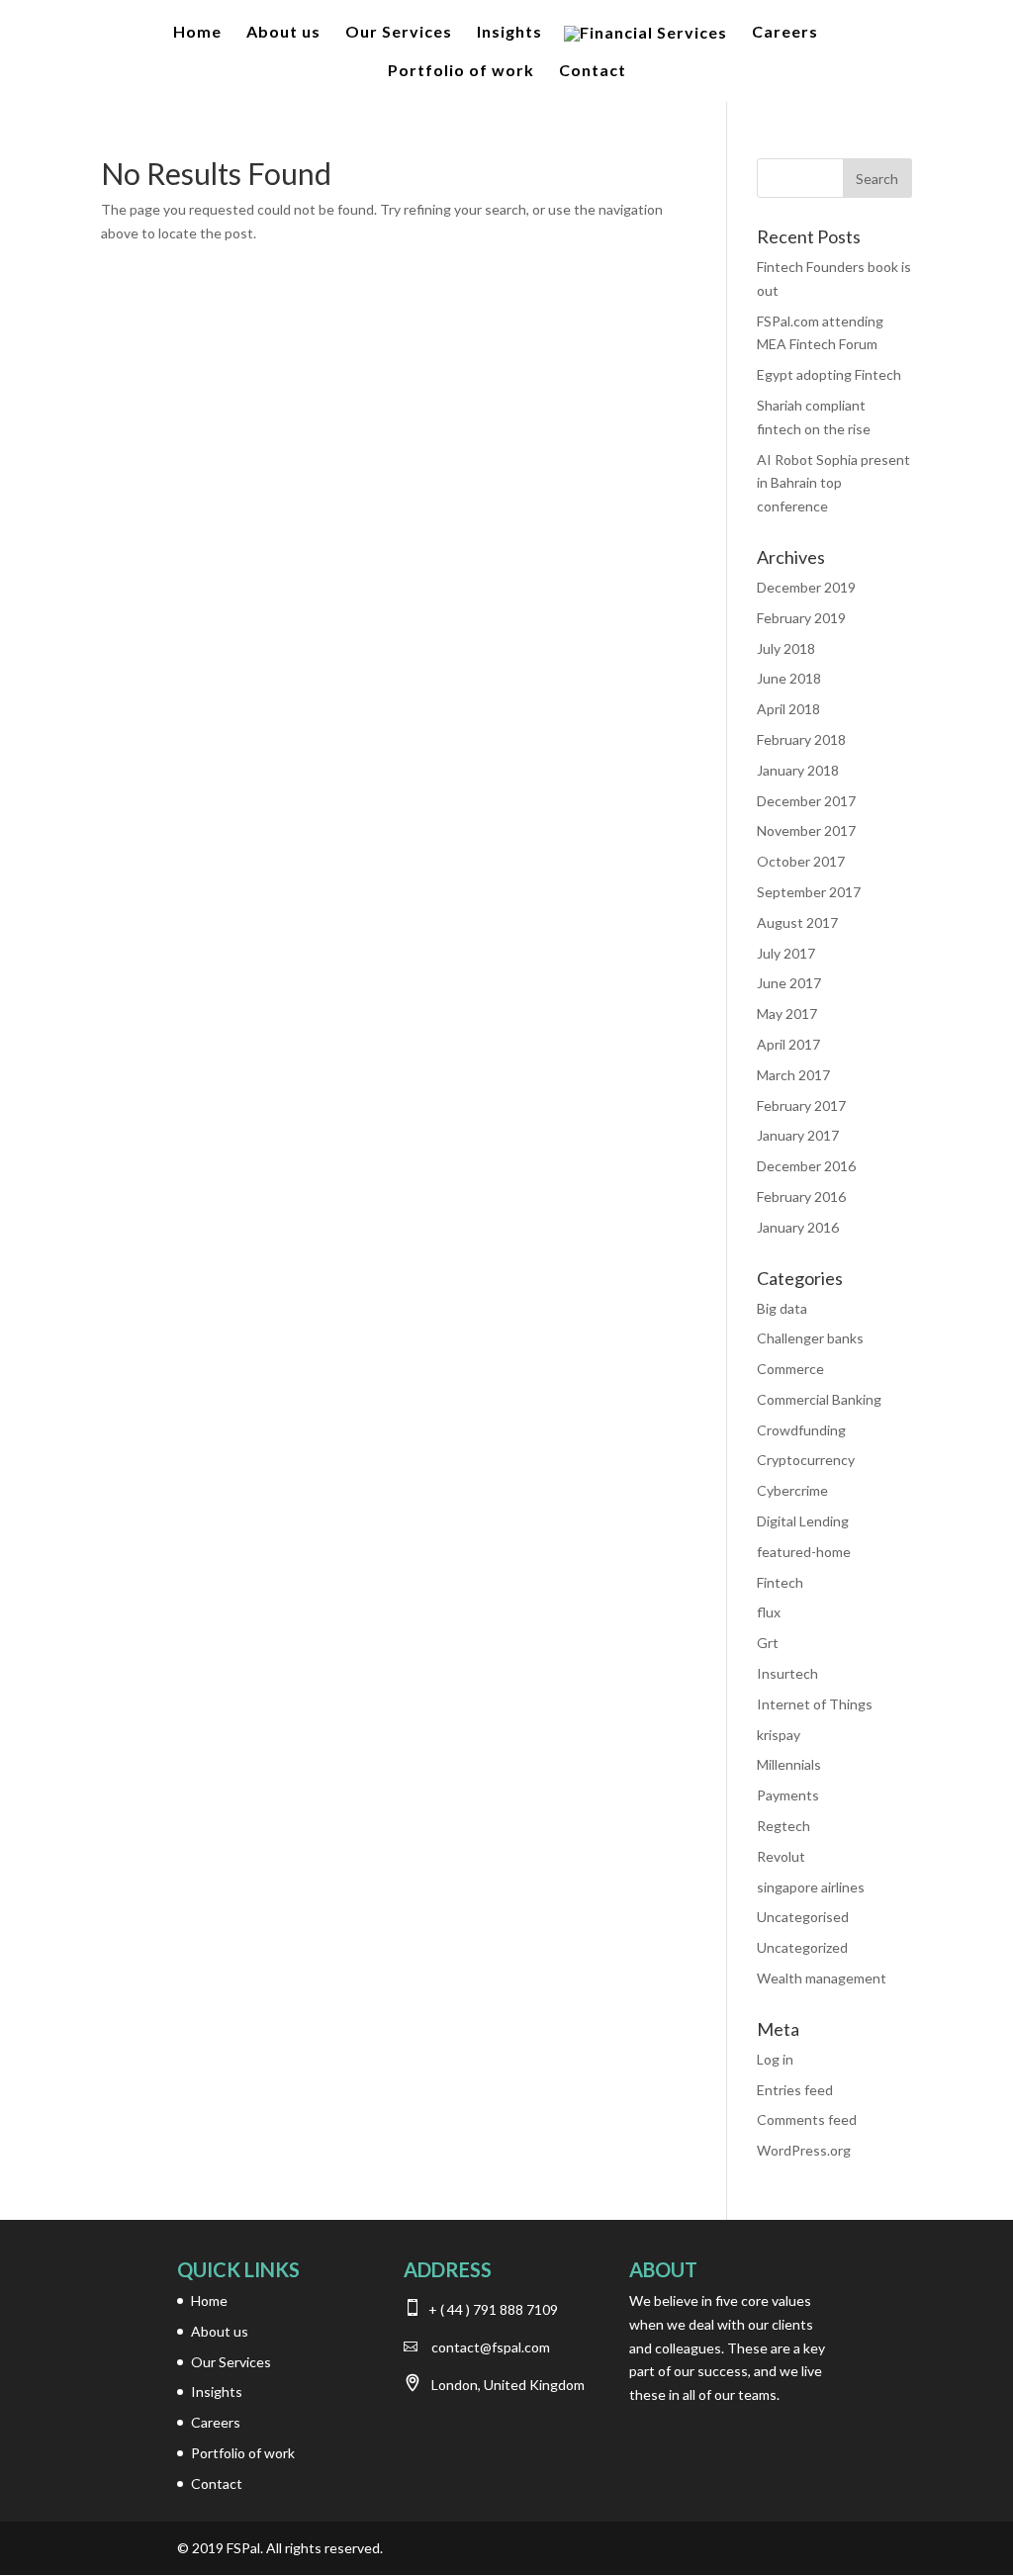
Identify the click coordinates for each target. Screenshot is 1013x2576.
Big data (782, 1308)
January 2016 (798, 1227)
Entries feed (795, 2090)
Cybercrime (792, 1490)
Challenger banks (810, 1338)
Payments (788, 1795)
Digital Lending (803, 1521)
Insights (509, 33)
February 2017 (801, 1105)
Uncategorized (802, 1947)
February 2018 (801, 739)
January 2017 (798, 1135)
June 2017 (789, 983)
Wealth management (822, 1978)
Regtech (783, 1826)
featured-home (804, 1552)
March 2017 (793, 1075)
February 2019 (801, 618)
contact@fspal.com (491, 2347)
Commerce (790, 1369)
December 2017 (806, 801)
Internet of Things (815, 1704)
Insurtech (787, 1673)
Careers (785, 33)
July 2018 (786, 648)
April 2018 (788, 709)
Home (197, 33)
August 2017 (797, 922)
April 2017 (788, 1044)
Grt (768, 1643)
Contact (593, 71)
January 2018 (798, 770)
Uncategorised (803, 1917)
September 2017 (809, 892)
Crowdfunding (801, 1430)
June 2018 (789, 678)
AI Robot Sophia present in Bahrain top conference (833, 483)
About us (283, 33)
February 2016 (801, 1196)
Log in (775, 2059)
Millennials (789, 1764)
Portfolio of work (461, 71)
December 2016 (806, 1166)
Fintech (780, 1582)
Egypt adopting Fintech (829, 374)
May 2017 (787, 1013)
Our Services (399, 33)
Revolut (781, 1856)
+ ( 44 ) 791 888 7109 (492, 2309)
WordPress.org (804, 2150)
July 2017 (786, 953)
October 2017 (801, 861)
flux (769, 1612)
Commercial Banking (819, 1399)
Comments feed (807, 2119)
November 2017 (806, 830)
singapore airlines (811, 1887)
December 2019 (806, 587)
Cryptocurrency (806, 1460)
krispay (779, 1735)
